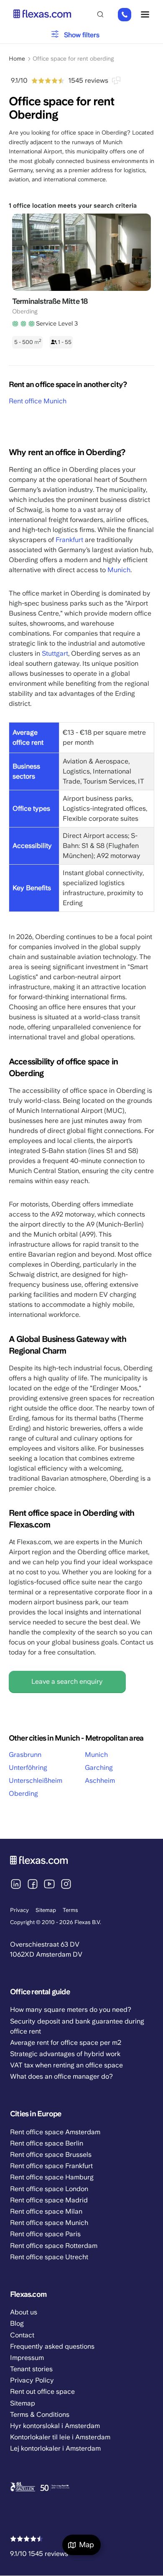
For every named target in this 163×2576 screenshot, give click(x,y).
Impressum (27, 2358)
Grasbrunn (25, 1755)
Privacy (19, 1910)
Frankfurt (69, 540)
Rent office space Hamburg (52, 2177)
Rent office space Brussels (51, 2155)
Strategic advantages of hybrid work (65, 2054)
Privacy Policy (32, 2380)
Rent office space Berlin (47, 2143)
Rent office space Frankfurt (51, 2166)
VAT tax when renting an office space (66, 2065)
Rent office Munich (38, 401)
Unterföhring (28, 1768)
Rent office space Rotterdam (54, 2246)
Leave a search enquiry (67, 1681)
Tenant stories (31, 2369)
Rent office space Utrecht (49, 2257)
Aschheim (100, 1781)
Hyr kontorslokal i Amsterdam (55, 2426)
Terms (70, 1910)
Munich (119, 570)
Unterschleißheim (36, 1781)
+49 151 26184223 (125, 15)
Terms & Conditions (40, 2414)
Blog (17, 2323)
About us (24, 2312)
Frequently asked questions (52, 2346)
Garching (99, 1768)
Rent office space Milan (46, 2211)
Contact (22, 2335)
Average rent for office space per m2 (66, 2043)
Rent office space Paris (45, 2234)
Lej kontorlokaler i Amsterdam (55, 2448)
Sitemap (46, 1910)
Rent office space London (49, 2189)
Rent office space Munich (49, 2223)
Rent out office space (42, 2391)
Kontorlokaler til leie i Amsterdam (60, 2437)
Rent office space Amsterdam (55, 2132)
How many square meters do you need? (71, 2010)
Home (17, 59)
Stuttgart (55, 653)
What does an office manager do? (61, 2076)
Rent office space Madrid (49, 2200)
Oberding (23, 1793)
